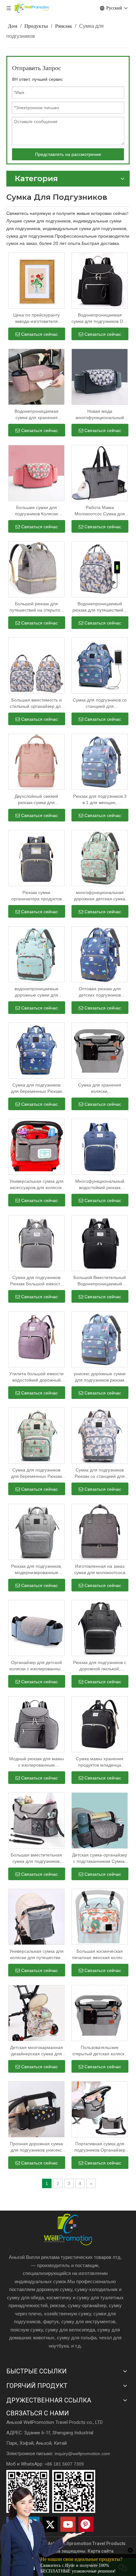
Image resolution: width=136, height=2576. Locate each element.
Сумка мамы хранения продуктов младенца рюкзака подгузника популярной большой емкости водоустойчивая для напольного (100, 1762)
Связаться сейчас (40, 334)
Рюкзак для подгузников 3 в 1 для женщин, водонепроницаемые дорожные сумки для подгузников (100, 800)
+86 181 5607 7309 (64, 2464)
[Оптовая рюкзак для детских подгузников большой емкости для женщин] (100, 954)
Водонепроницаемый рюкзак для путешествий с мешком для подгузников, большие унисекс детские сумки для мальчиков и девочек (100, 607)
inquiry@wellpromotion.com (82, 2454)
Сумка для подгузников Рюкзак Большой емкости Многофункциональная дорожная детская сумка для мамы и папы (36, 1281)
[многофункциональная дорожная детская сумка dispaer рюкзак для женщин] (100, 858)
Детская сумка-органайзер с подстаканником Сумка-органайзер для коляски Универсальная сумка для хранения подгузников (100, 1858)
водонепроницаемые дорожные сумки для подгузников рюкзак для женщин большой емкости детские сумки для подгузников (36, 992)
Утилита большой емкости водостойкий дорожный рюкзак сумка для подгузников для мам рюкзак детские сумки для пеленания (36, 1377)
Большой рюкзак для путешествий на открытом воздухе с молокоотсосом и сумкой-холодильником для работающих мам (36, 607)
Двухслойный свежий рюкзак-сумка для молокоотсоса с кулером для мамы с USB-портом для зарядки (36, 800)
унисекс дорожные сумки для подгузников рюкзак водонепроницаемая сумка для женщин (100, 1377)
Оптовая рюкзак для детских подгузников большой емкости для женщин (100, 992)
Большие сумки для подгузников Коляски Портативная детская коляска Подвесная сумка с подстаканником (37, 511)
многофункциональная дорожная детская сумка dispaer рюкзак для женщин (100, 896)
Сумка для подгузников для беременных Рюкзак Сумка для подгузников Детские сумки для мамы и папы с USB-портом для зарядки (36, 1473)
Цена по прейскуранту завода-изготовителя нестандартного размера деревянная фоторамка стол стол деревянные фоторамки (36, 318)
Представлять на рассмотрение (68, 154)
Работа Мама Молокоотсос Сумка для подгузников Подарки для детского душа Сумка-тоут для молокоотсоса (100, 511)
